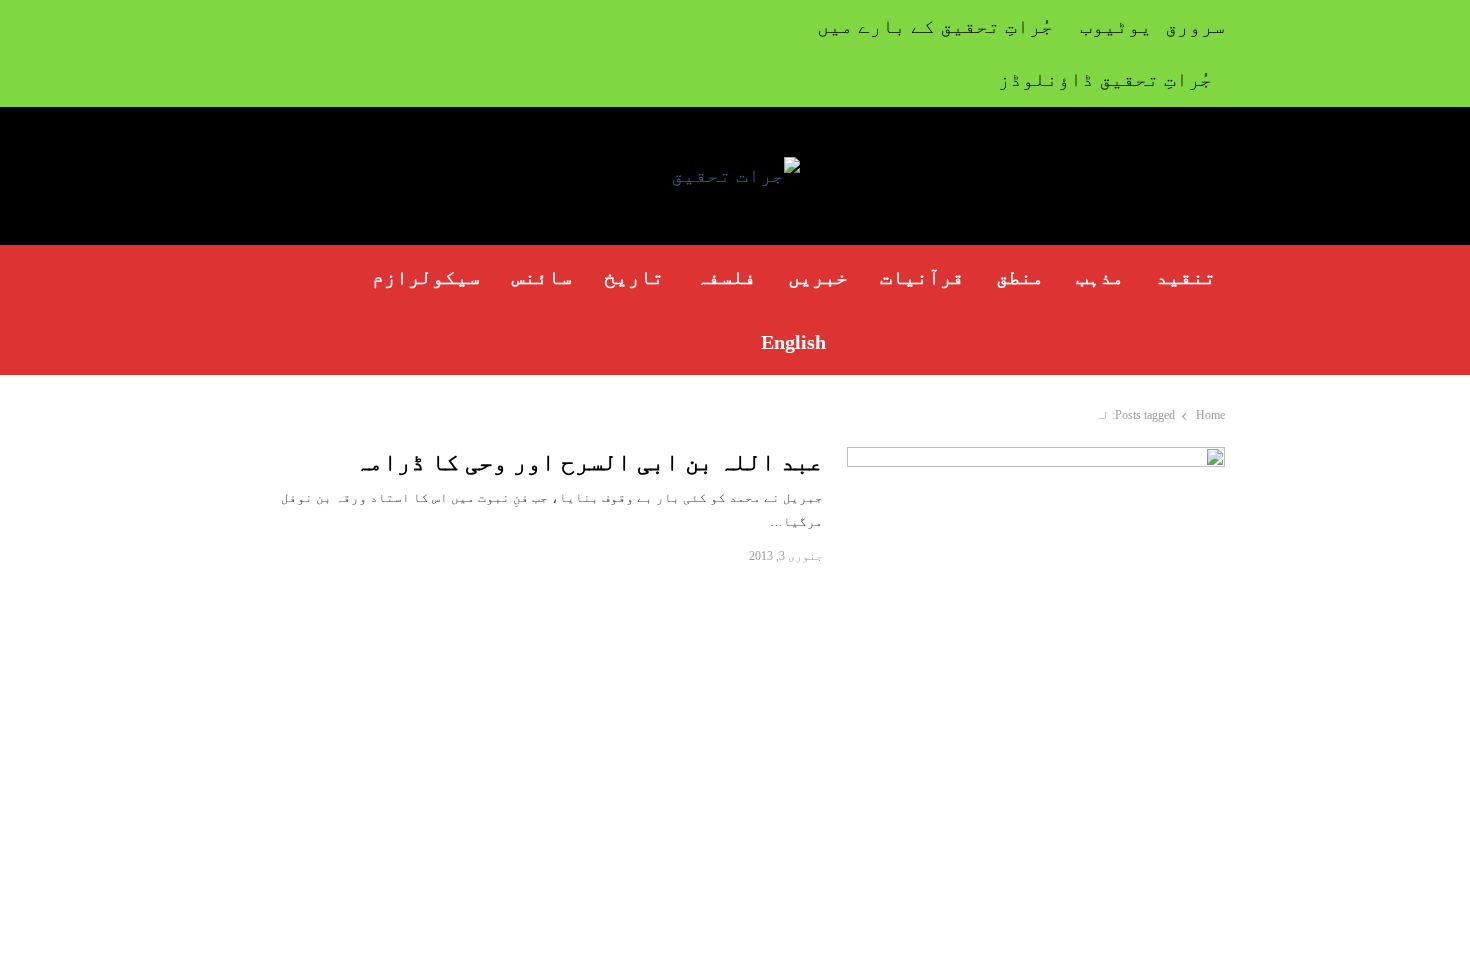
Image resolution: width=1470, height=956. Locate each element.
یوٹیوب (1116, 26)
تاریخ (634, 277)
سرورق (1195, 26)
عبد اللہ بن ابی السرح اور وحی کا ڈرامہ (589, 462)
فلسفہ (726, 277)
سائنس (542, 277)
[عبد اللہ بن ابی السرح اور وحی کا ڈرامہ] (1036, 458)
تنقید (1186, 277)
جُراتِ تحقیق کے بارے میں (935, 26)
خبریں (818, 277)
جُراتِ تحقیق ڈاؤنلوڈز (1105, 79)
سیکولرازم (426, 277)
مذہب (1100, 277)
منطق (1020, 277)
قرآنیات (922, 277)
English (793, 342)
